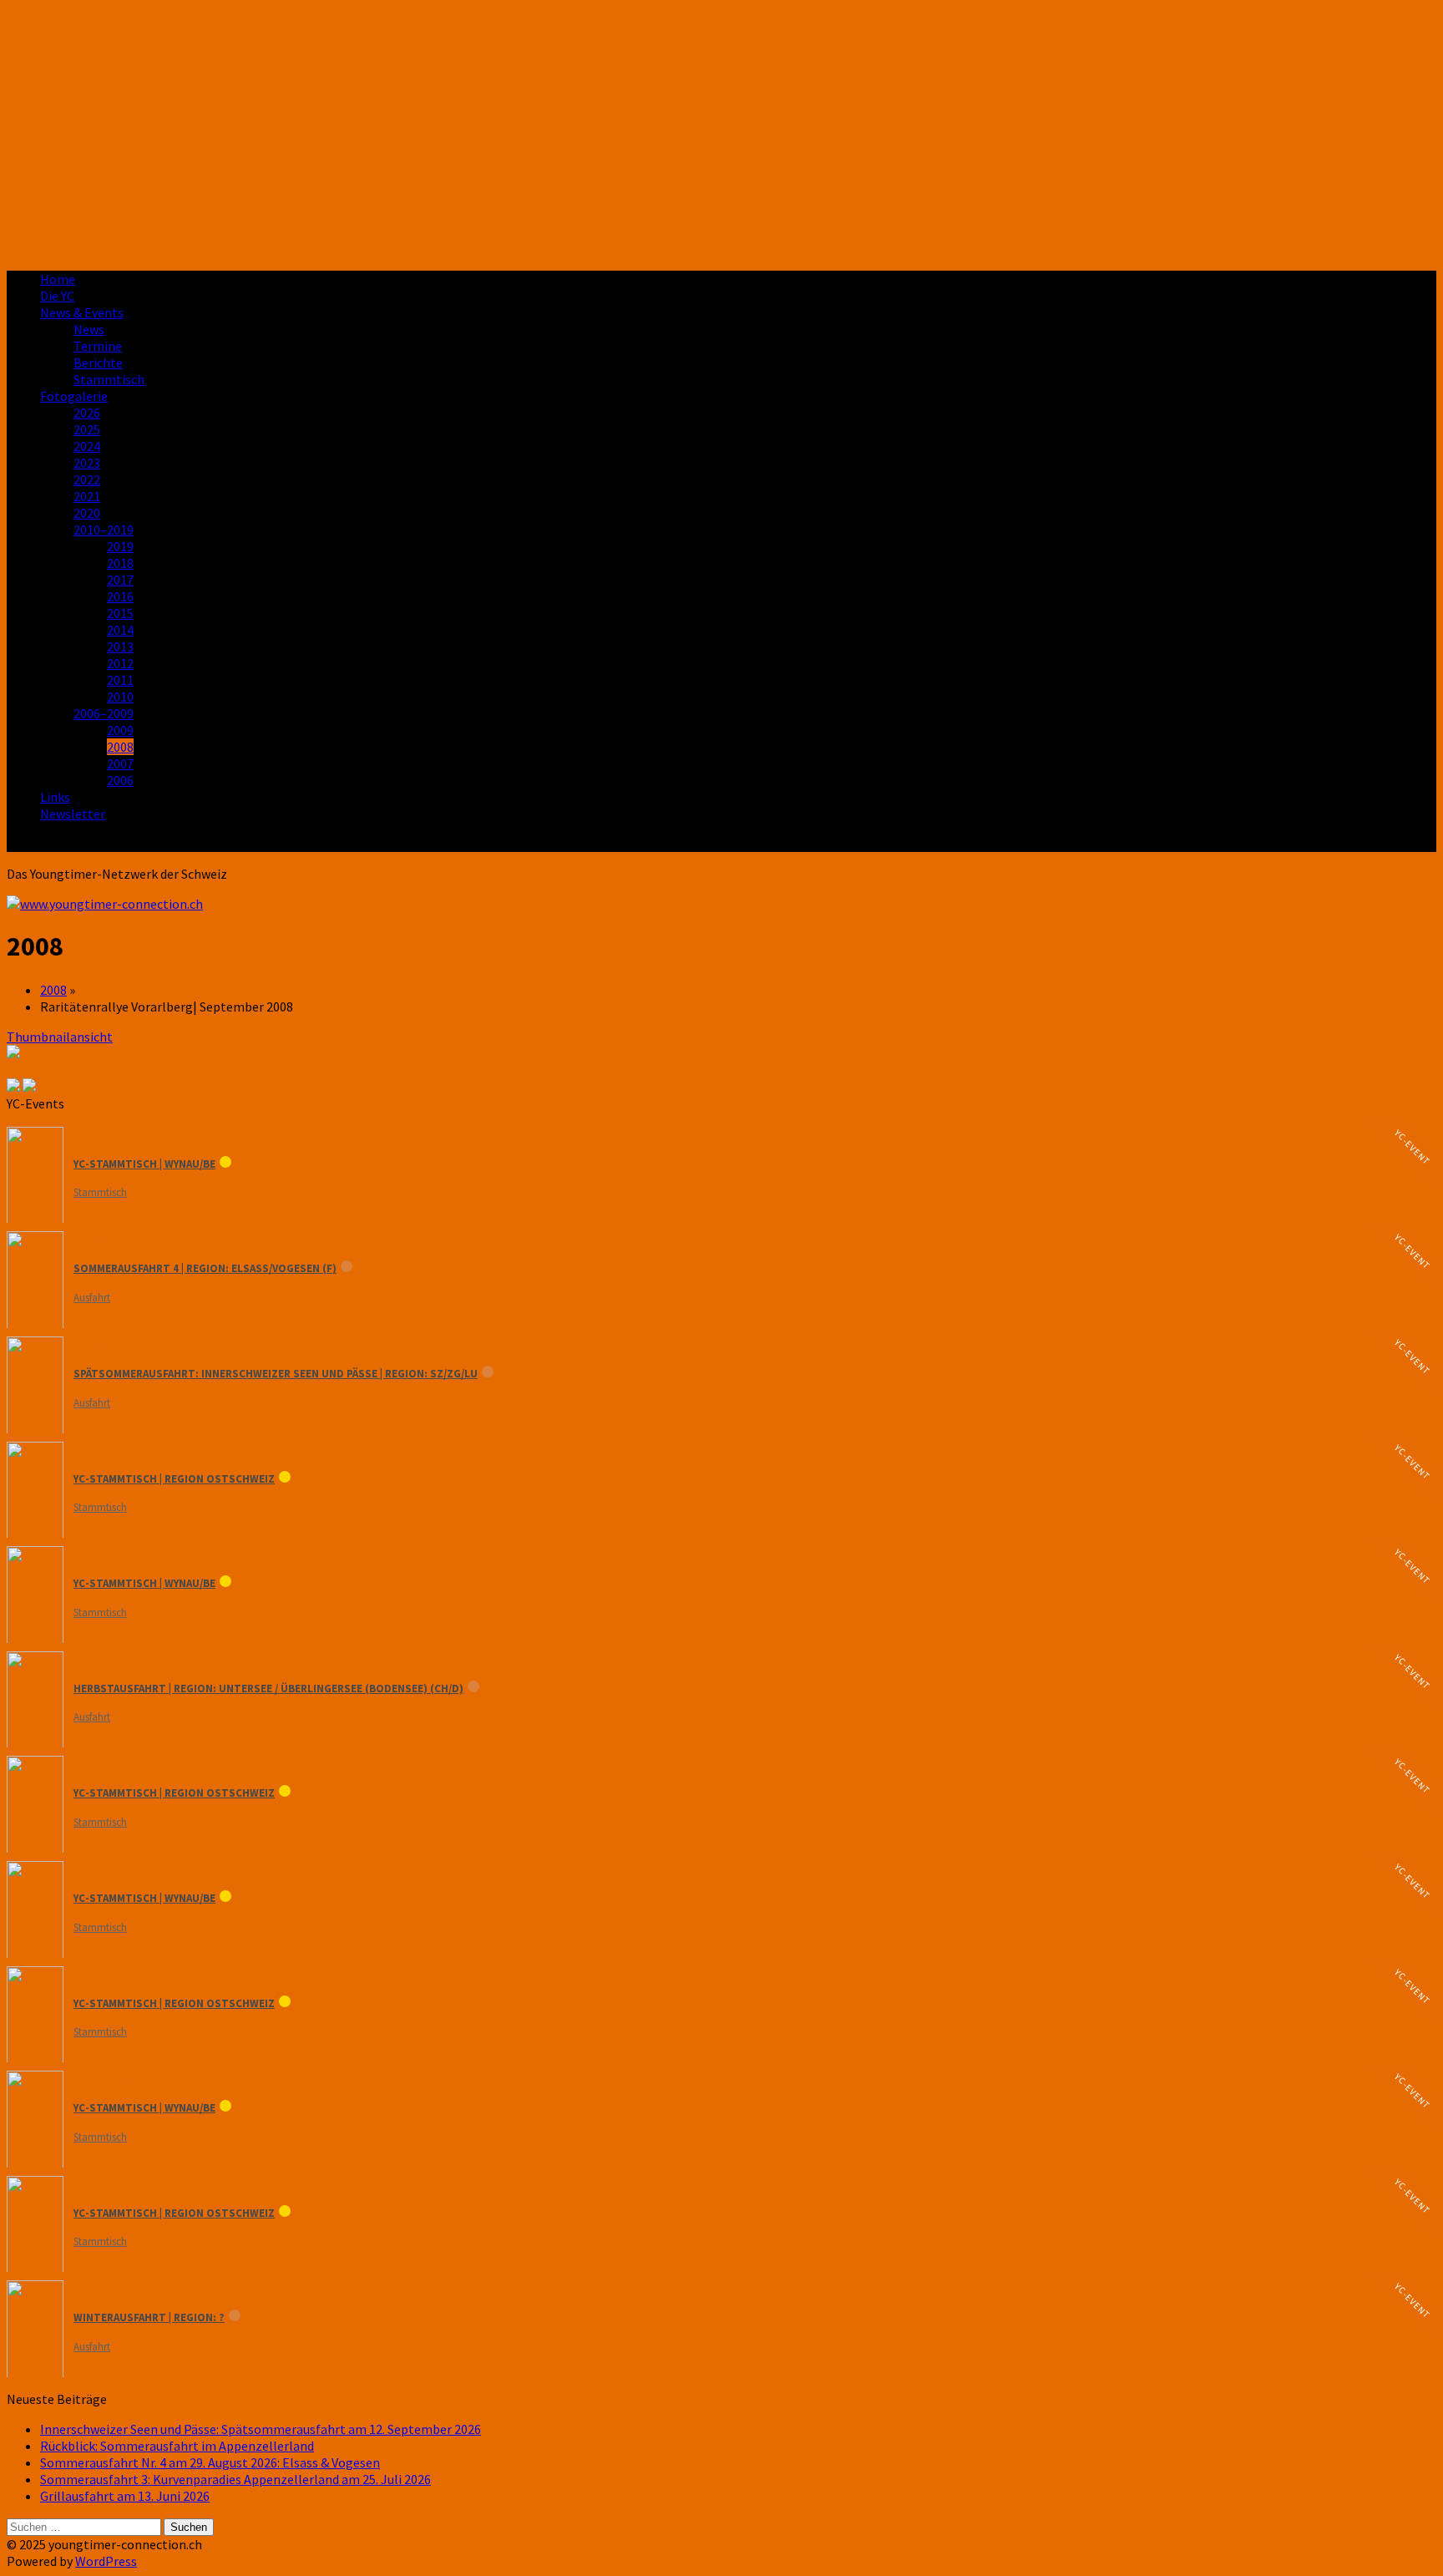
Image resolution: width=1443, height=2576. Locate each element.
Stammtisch (109, 379)
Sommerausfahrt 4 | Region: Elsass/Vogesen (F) (205, 1268)
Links (55, 797)
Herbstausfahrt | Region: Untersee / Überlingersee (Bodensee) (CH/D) (268, 1689)
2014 (120, 630)
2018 (120, 563)
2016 (120, 596)
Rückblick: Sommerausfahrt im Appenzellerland (177, 2446)
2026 (87, 413)
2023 (87, 463)
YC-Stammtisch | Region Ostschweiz (174, 1479)
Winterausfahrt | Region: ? (149, 2317)
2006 (120, 780)
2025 (87, 429)
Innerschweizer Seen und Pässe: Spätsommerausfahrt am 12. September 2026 (261, 2429)
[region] (721, 132)
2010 (120, 697)
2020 (87, 513)
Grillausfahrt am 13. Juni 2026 (125, 2496)
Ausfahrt (92, 1298)
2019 (120, 546)
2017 (120, 580)
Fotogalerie (74, 396)
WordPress (106, 2561)
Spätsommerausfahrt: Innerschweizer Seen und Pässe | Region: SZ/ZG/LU (276, 1374)
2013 (120, 647)
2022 (87, 479)
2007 (120, 763)
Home (58, 279)
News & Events (82, 312)
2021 (87, 496)
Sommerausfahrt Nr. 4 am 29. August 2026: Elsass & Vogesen (210, 2462)
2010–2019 (104, 530)
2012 (120, 663)
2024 (87, 446)
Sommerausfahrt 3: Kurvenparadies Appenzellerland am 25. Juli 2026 (235, 2479)
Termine (98, 346)
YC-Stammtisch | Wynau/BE (144, 1164)
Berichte (98, 363)
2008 (120, 747)
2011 (120, 680)
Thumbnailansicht (60, 1037)
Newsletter (73, 814)
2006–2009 (104, 713)
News (89, 329)
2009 (120, 730)
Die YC (57, 296)
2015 (120, 613)
